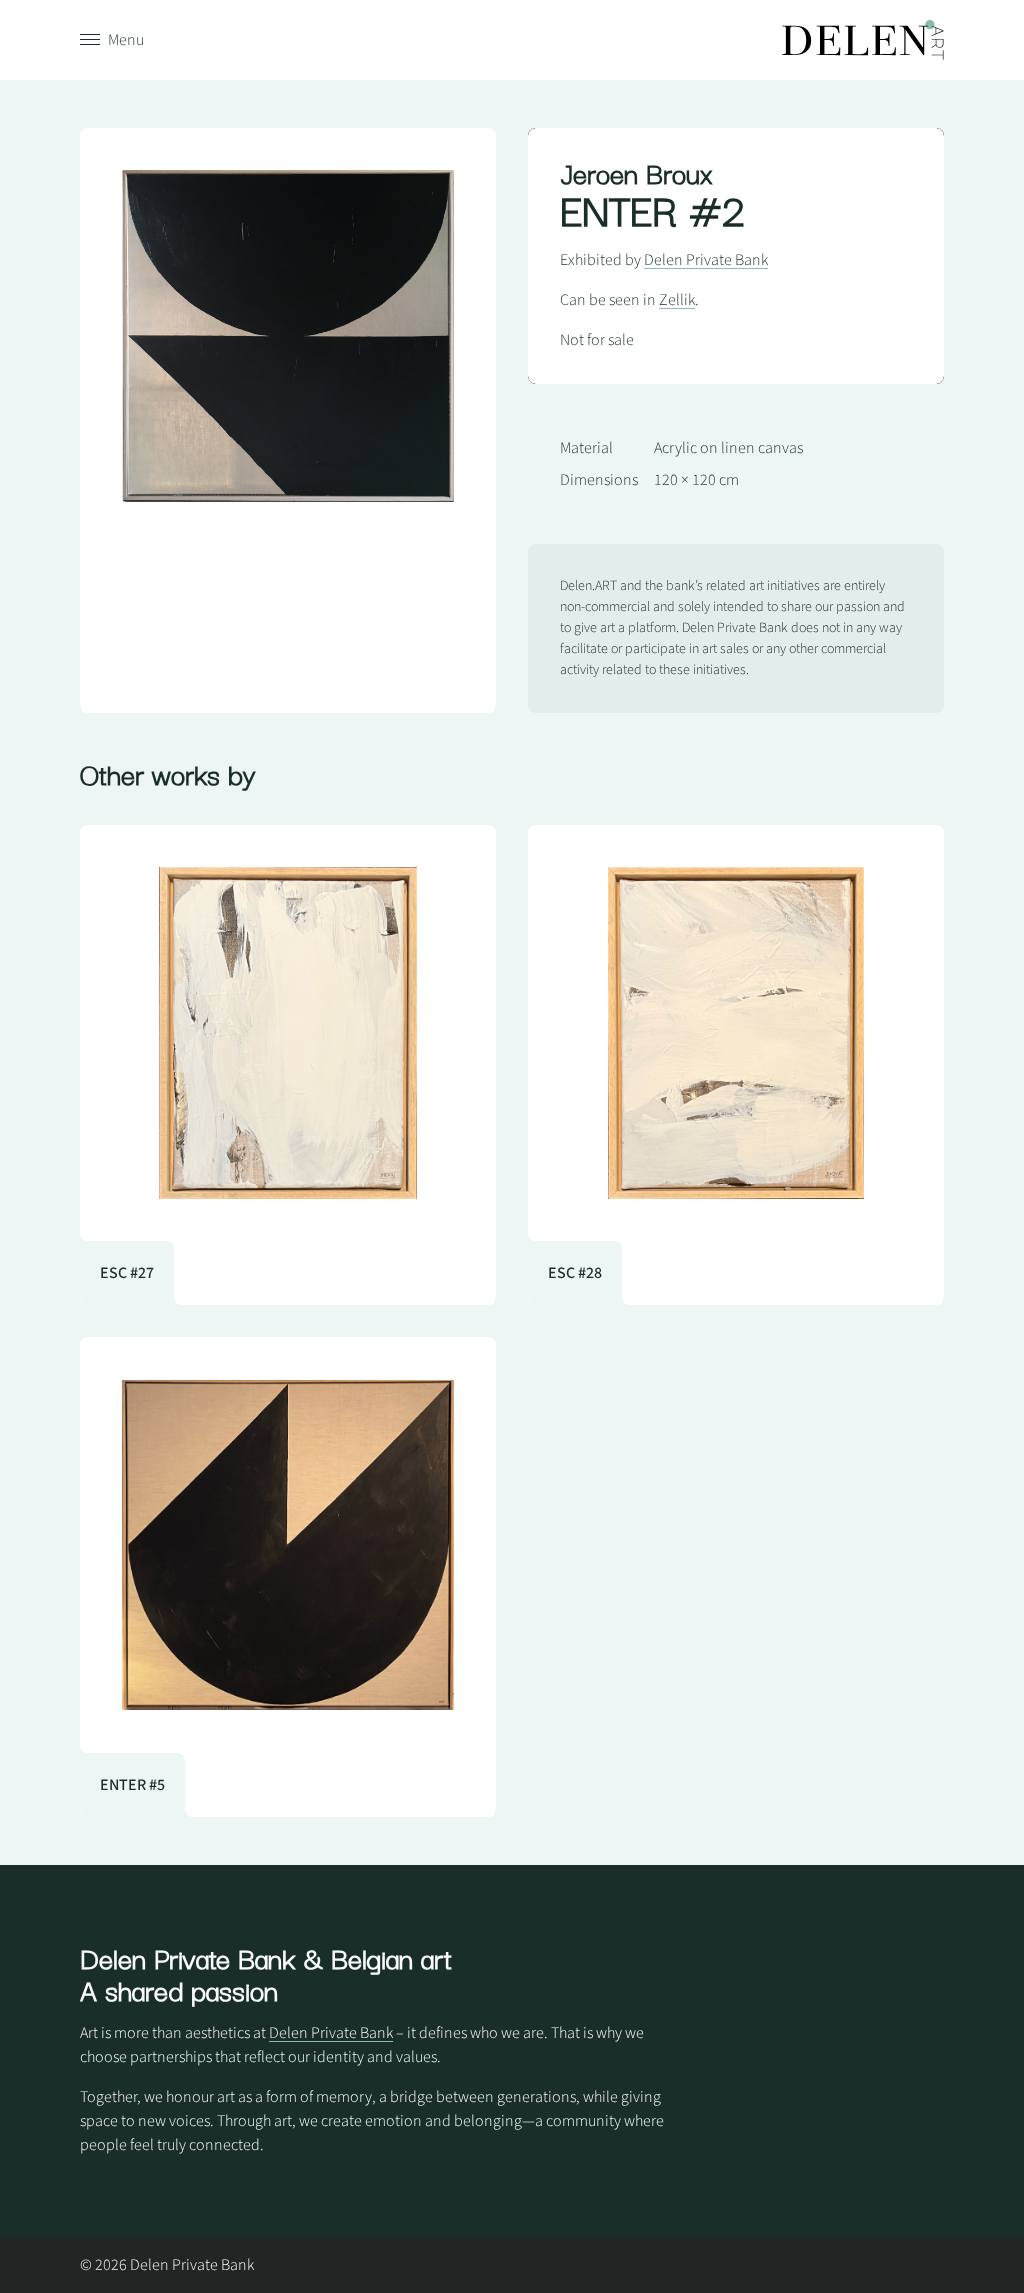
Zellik (677, 300)
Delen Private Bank (706, 260)
